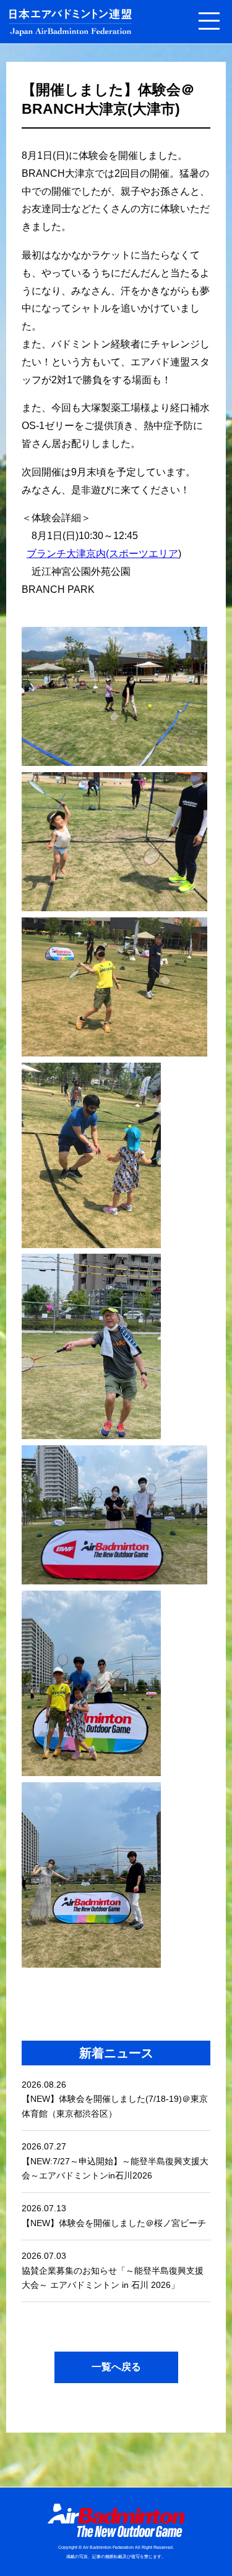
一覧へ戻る (116, 2367)
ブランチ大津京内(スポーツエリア (102, 554)
